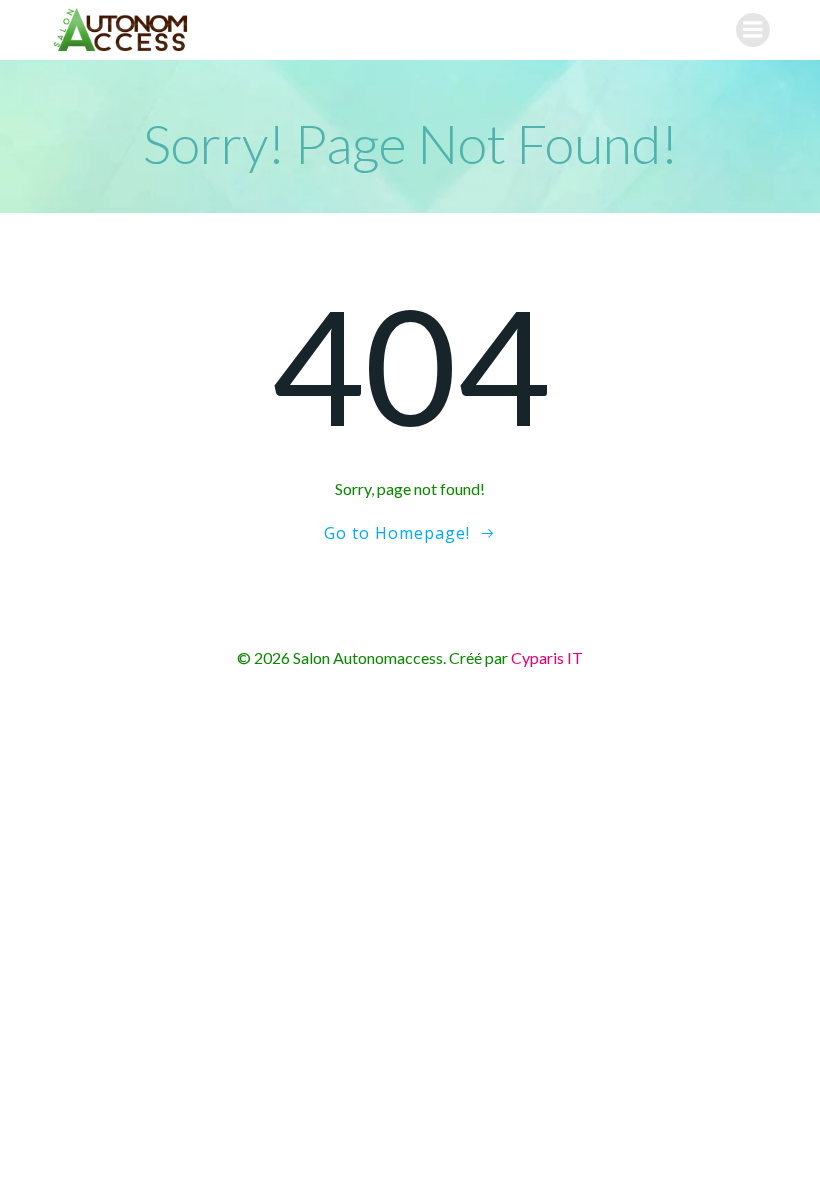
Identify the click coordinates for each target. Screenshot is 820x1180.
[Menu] (753, 30)
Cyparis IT (547, 657)
